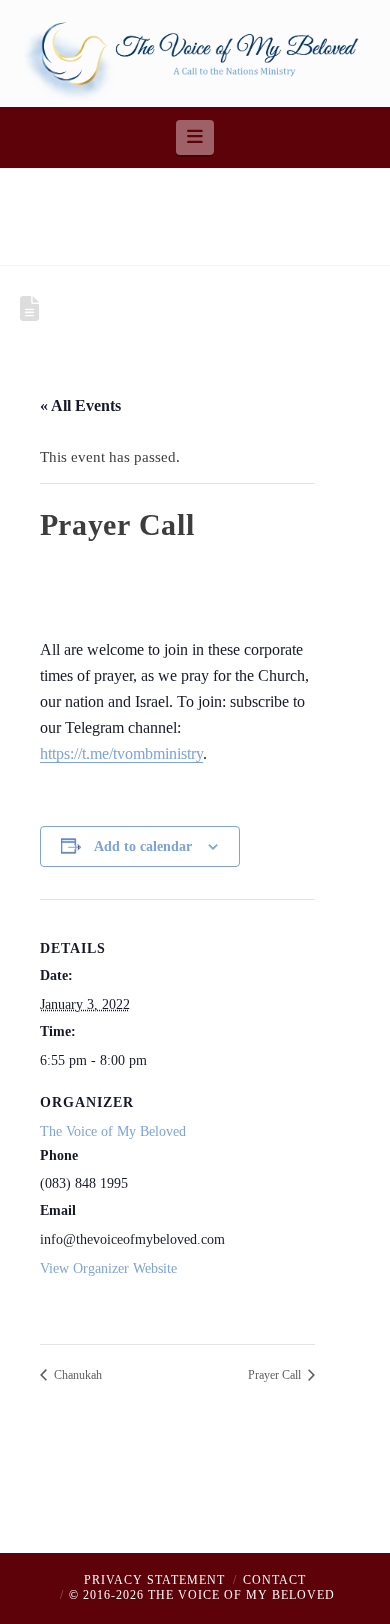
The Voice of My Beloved (113, 1131)
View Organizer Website (108, 1268)
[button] (195, 137)
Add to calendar (143, 846)
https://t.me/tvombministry (121, 753)
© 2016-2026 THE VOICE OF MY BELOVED (202, 1595)
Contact (274, 1580)
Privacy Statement (154, 1580)
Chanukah (76, 1375)
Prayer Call (276, 1375)
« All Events (80, 405)
